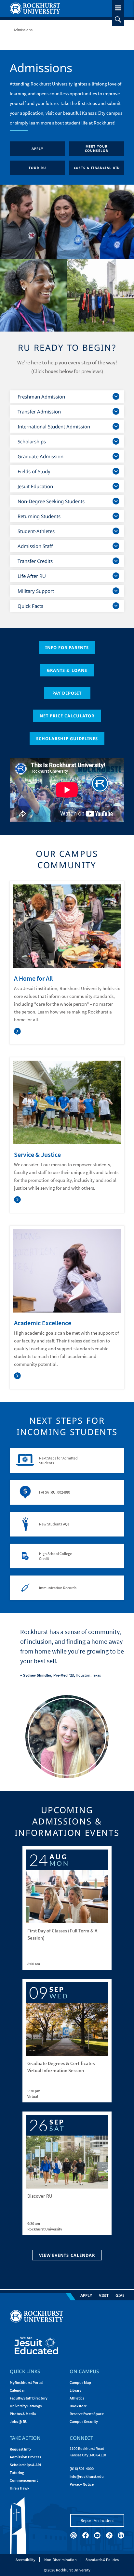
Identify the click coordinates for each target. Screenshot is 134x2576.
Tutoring (17, 2472)
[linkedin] (121, 2535)
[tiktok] (109, 2535)
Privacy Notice (82, 2484)
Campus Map (80, 2382)
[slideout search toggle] (118, 20)
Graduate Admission (40, 456)
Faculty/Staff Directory (29, 2398)
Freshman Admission (41, 397)
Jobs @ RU (19, 2421)
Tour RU (37, 168)
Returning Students (39, 516)
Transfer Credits (35, 561)
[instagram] (74, 2535)
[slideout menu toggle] (118, 7)
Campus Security (84, 2421)
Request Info (20, 2449)
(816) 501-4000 (82, 2469)
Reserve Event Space (87, 2414)
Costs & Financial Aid (97, 168)
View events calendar (67, 2255)
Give (120, 2295)
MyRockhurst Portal (26, 2382)
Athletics (77, 2398)
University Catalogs (26, 2406)
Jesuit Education (35, 486)
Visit (104, 2295)
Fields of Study (34, 471)
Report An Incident (97, 2520)
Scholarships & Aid (25, 2465)
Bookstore (78, 2406)
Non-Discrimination (60, 2560)
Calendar (17, 2390)
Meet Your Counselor (96, 148)
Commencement (24, 2480)
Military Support (36, 591)
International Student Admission (54, 426)
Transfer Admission (39, 412)
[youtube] (97, 2535)
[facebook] (86, 2535)
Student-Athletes (36, 531)
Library (75, 2390)
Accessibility (26, 2560)
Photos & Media (23, 2414)
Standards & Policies (102, 2560)
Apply (37, 149)
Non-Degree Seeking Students (51, 501)
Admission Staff (35, 546)
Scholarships (32, 441)
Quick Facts (30, 606)
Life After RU (32, 576)
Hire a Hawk (20, 2488)
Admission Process (25, 2457)
